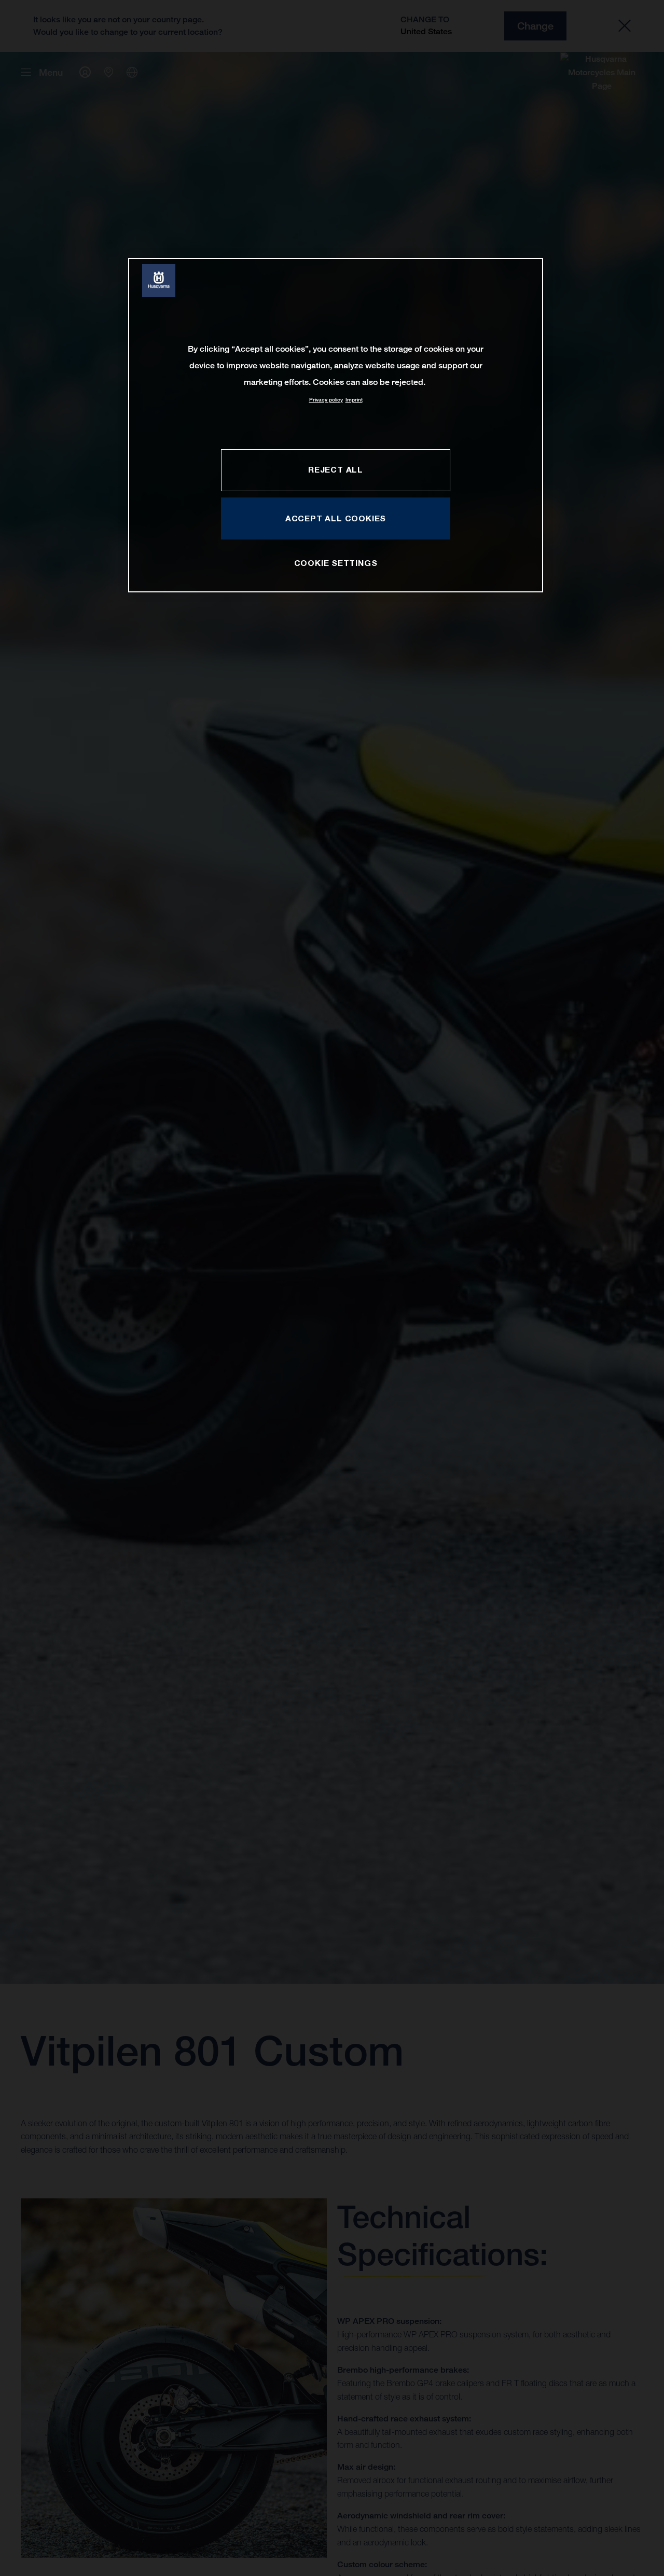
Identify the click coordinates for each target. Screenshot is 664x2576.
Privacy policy (326, 400)
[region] (336, 425)
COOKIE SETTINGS (336, 563)
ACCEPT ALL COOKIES (336, 518)
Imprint (354, 400)
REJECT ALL (336, 469)
